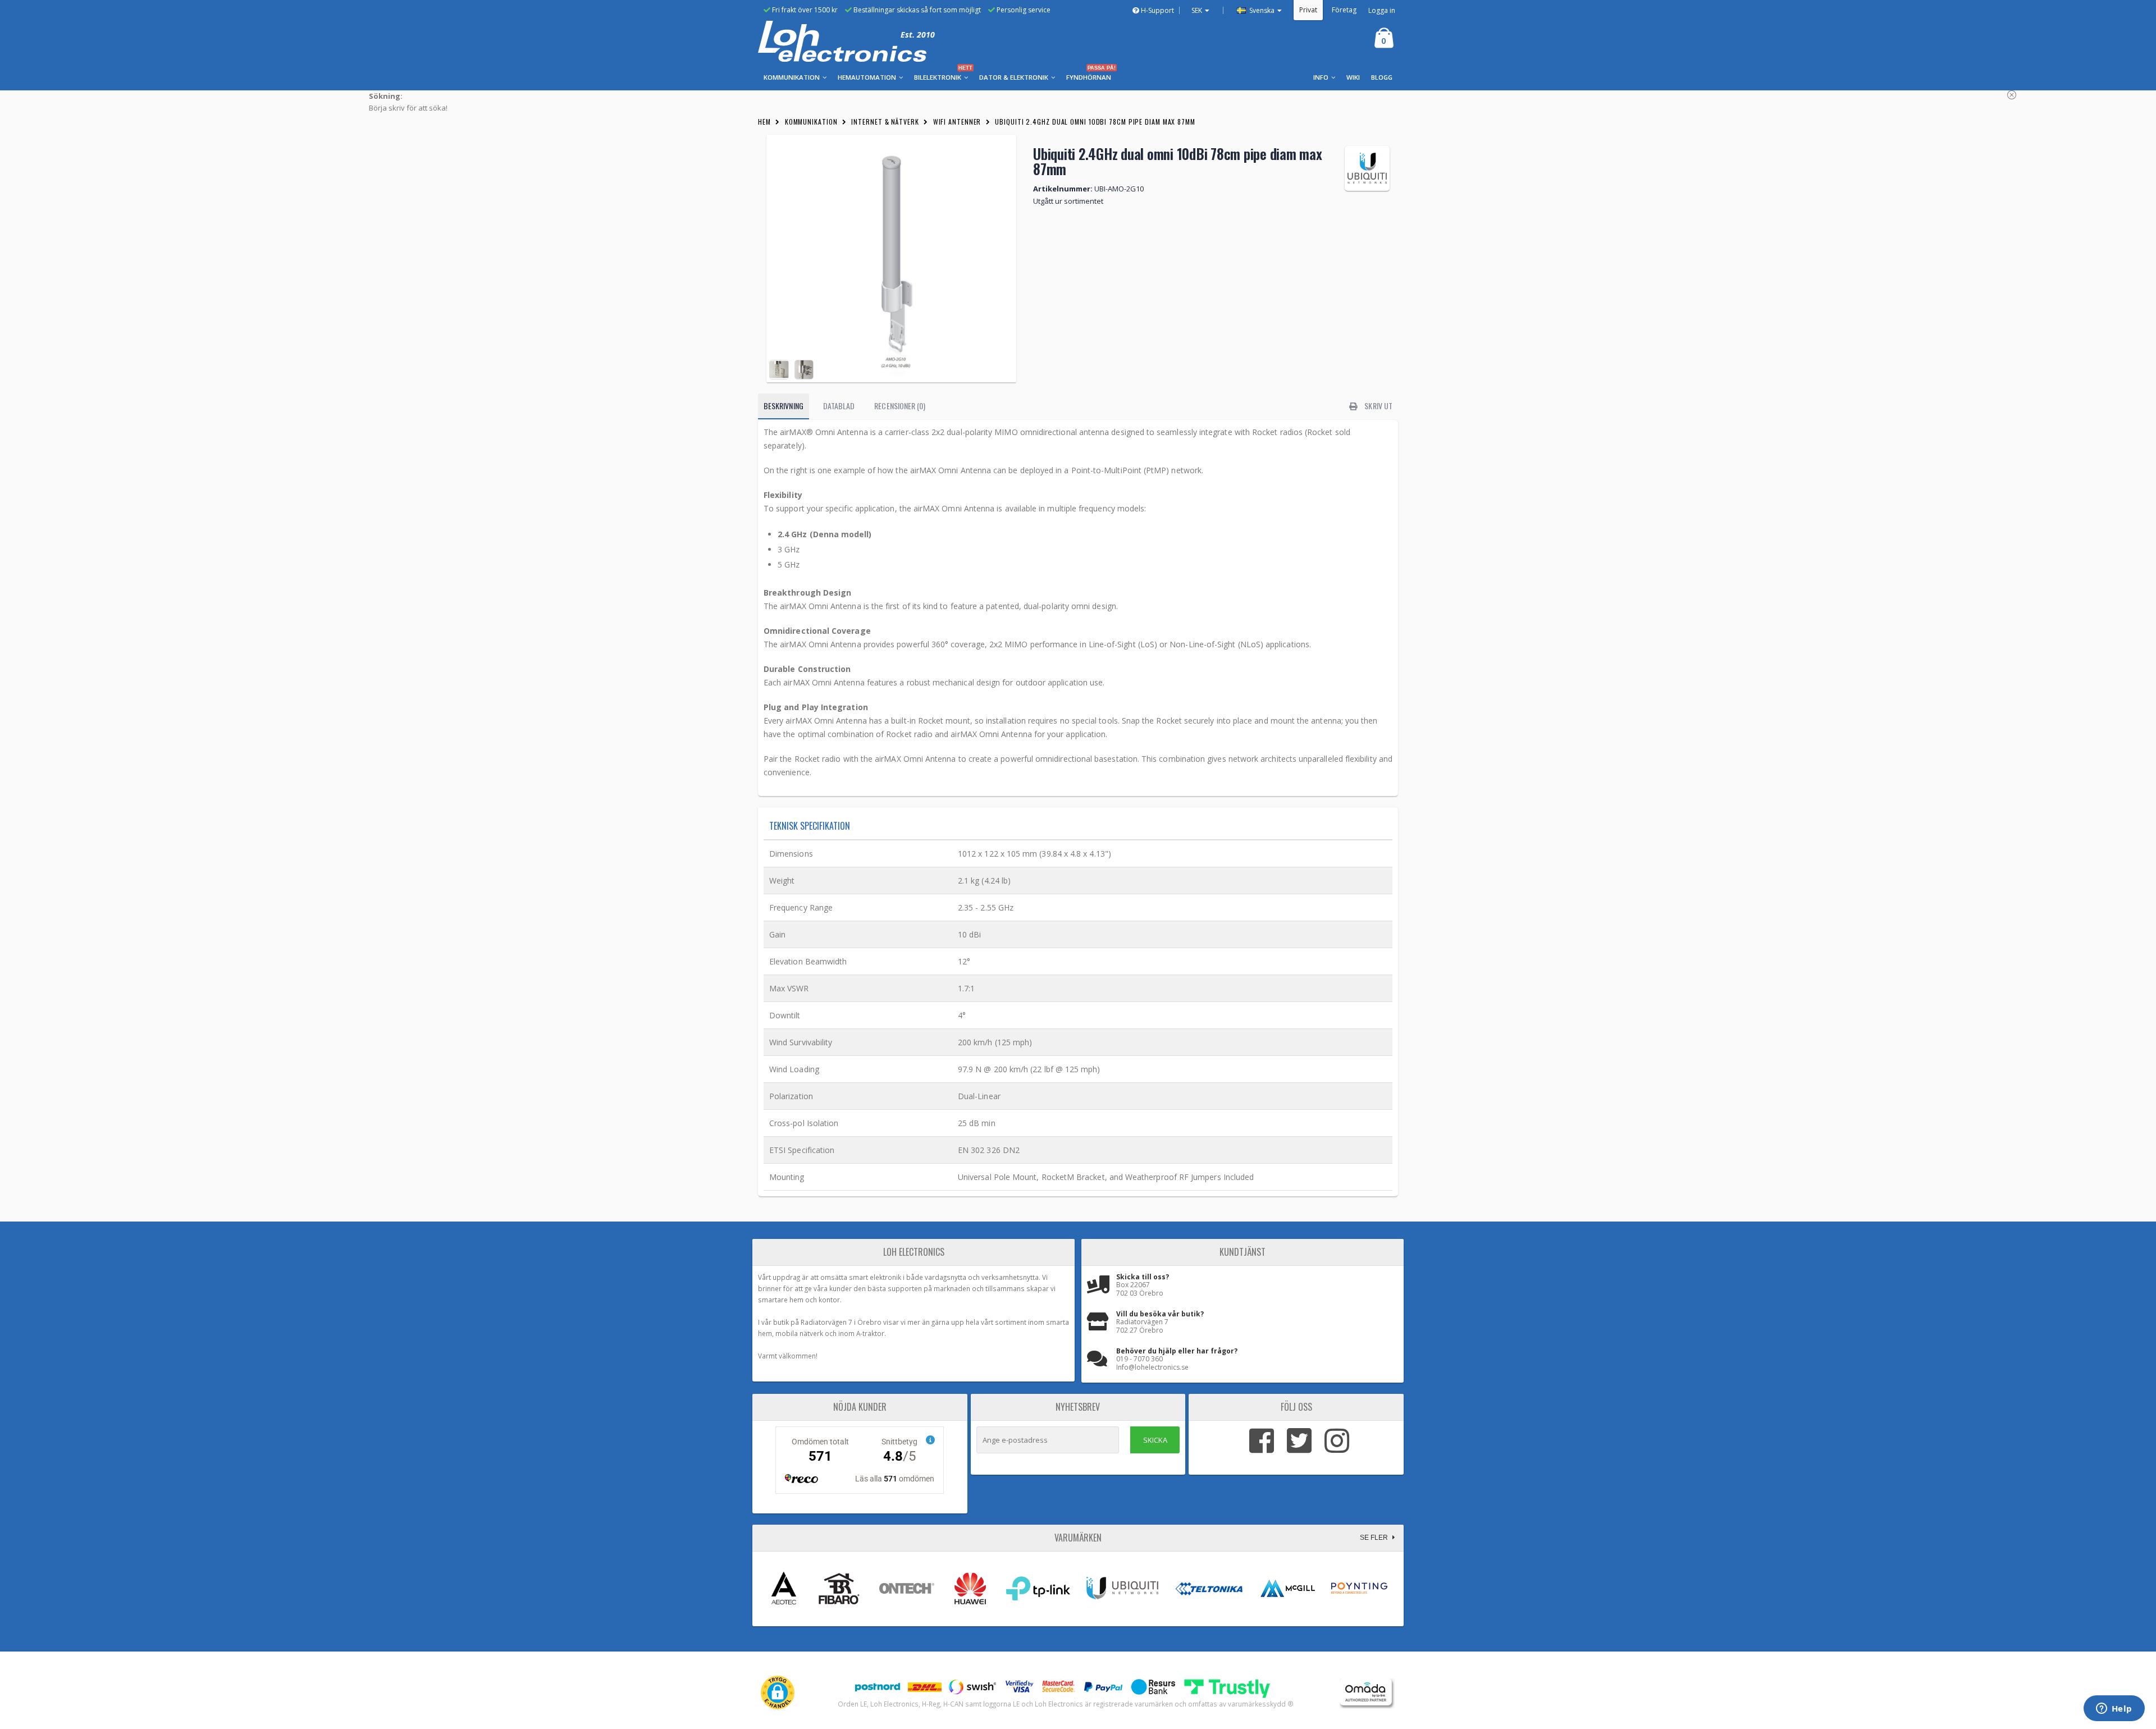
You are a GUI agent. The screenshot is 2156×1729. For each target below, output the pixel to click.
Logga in (1382, 10)
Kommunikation (811, 122)
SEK (1197, 10)
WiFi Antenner (957, 122)
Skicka (1155, 1440)
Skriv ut (1378, 406)
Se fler (1375, 1538)
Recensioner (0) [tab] (900, 406)
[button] (778, 1693)
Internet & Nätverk (885, 122)
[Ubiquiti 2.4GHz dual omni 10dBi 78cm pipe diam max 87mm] (891, 259)
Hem (764, 122)
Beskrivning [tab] (784, 406)
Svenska (1261, 10)
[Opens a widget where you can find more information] (2114, 1709)
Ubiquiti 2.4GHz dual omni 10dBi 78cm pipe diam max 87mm (1095, 122)
